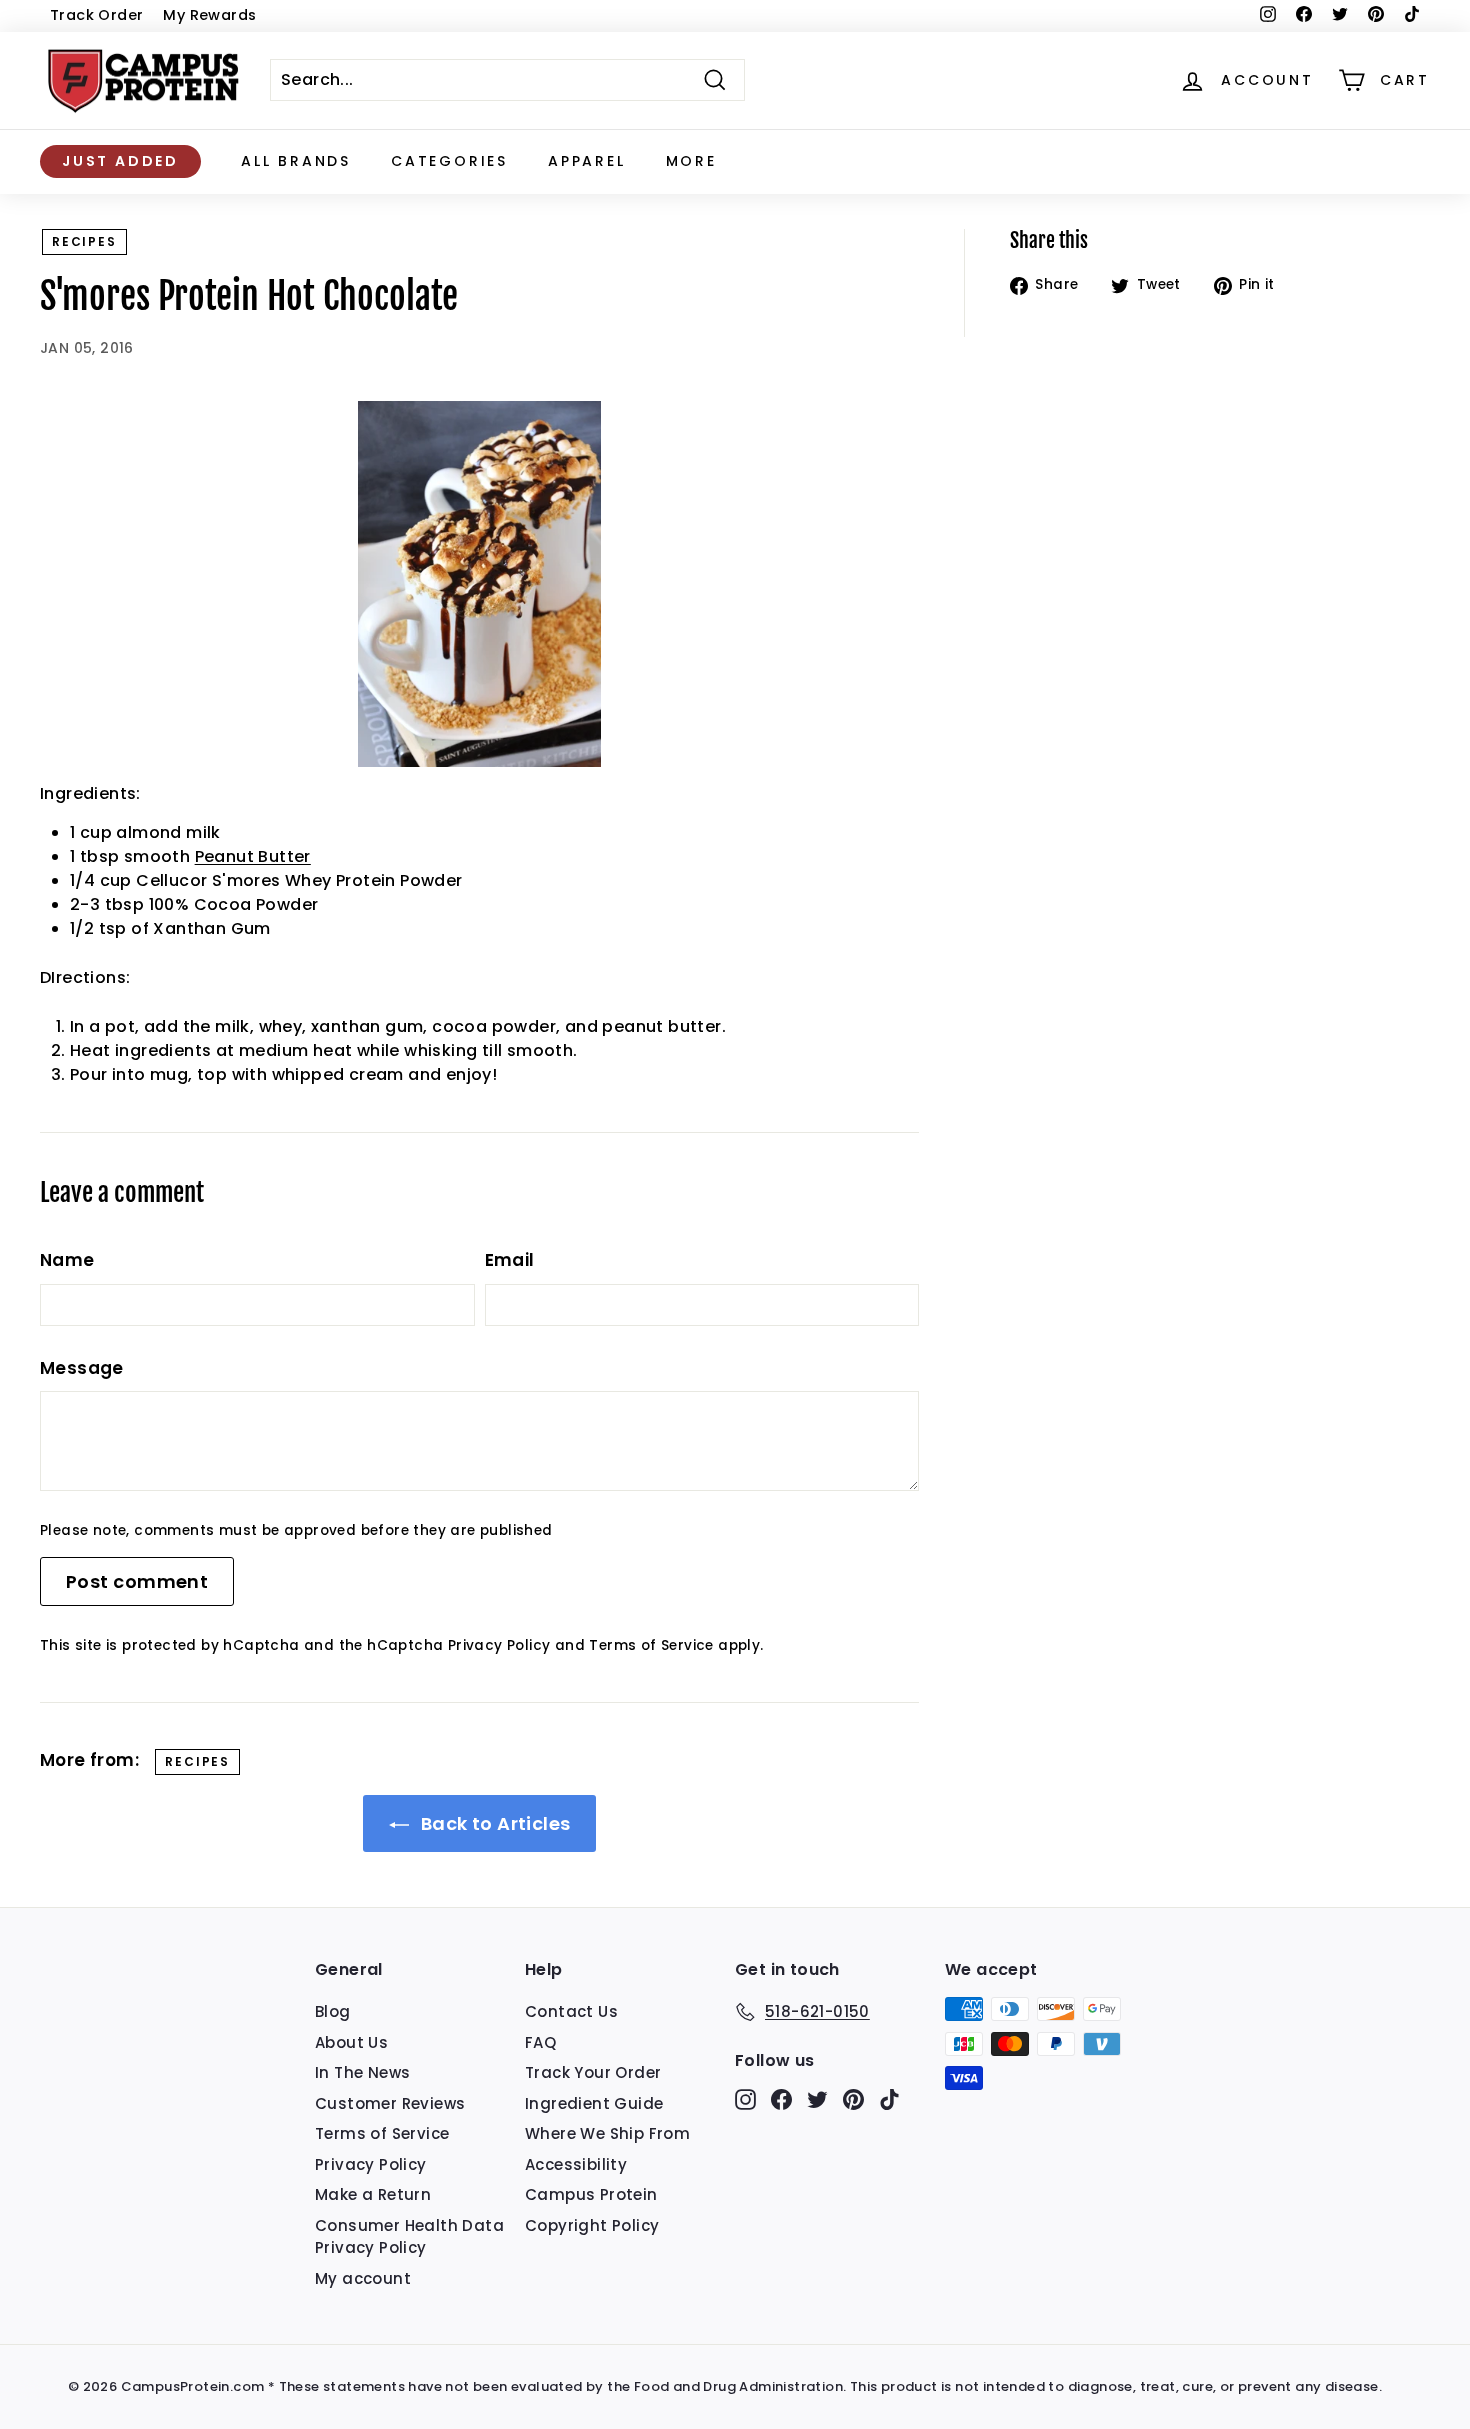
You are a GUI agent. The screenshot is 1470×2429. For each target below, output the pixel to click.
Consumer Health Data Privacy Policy (409, 2237)
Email (510, 1260)
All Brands (296, 161)
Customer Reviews (390, 2103)
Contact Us (571, 2011)
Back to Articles (494, 1823)
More (691, 161)
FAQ (540, 2042)
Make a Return (373, 2194)
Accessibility (576, 2164)
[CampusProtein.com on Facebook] (781, 2099)
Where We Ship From (607, 2133)
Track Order (96, 15)
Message (82, 1368)
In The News (362, 2072)
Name (67, 1260)
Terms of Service (651, 1645)
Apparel (587, 161)
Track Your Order (593, 2072)
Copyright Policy (592, 2225)
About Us (351, 2042)
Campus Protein (591, 2194)
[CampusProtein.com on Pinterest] (853, 2099)
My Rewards (209, 15)
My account (363, 2278)
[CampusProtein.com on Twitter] (817, 2099)
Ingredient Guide (594, 2103)
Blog (333, 2011)
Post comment (137, 1581)
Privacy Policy (499, 1645)
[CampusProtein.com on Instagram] (745, 2099)
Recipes (84, 241)
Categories (449, 161)
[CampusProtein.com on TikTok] (889, 2099)
